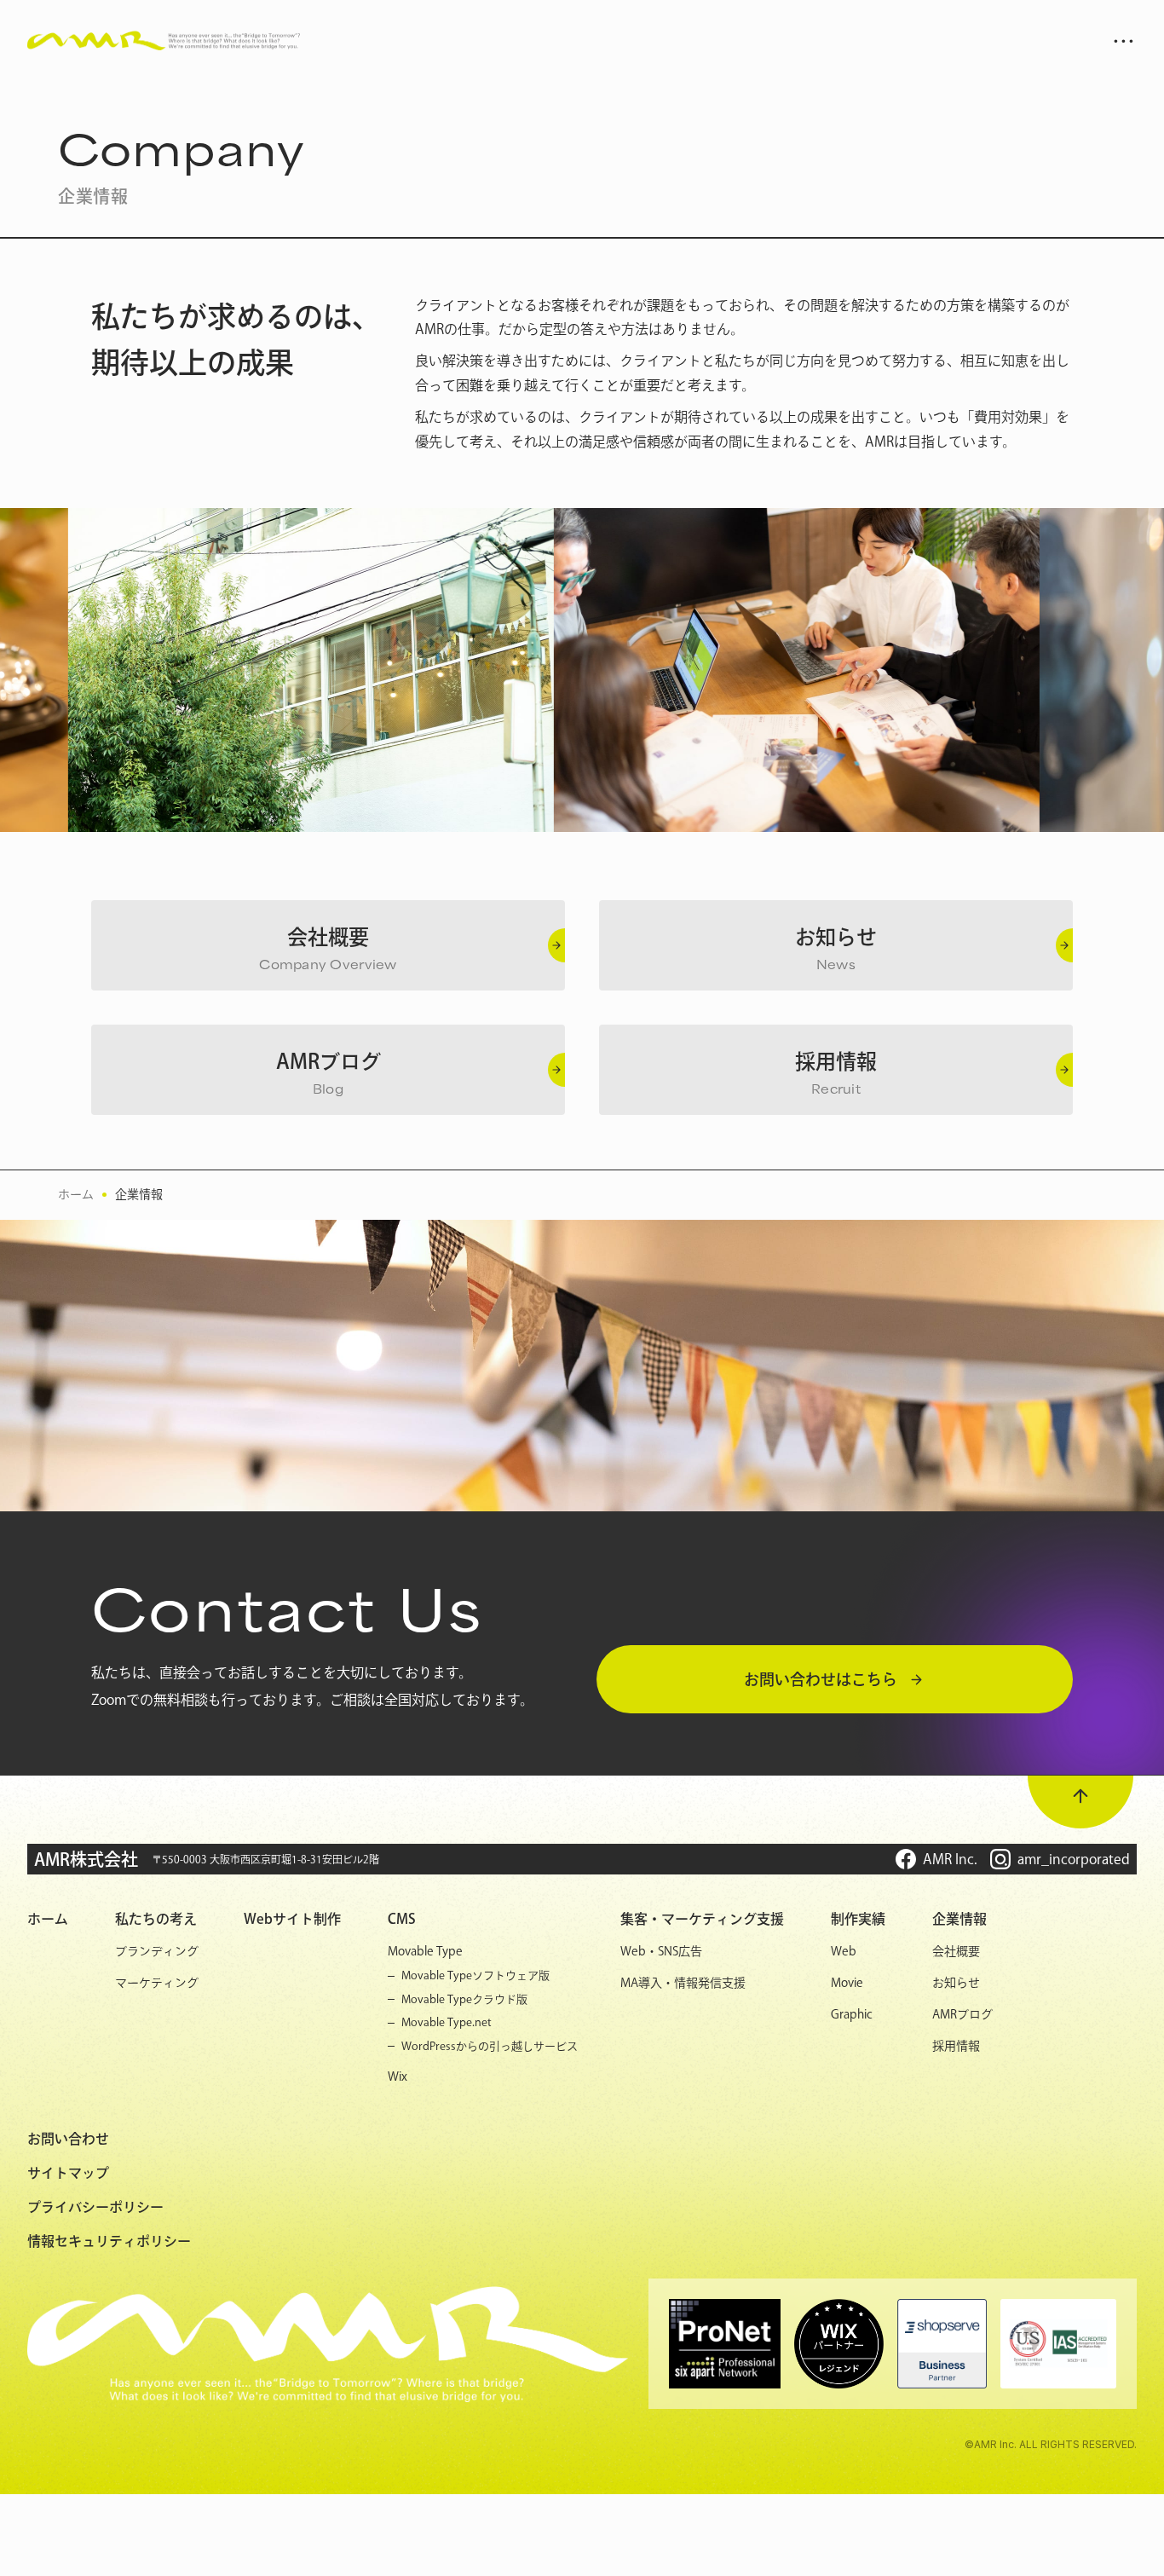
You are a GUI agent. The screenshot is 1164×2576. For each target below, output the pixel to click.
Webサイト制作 (292, 1919)
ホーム (76, 1194)
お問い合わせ (68, 2139)
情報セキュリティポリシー (109, 2241)
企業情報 (139, 1194)
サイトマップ (68, 2173)
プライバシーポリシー (95, 2207)
